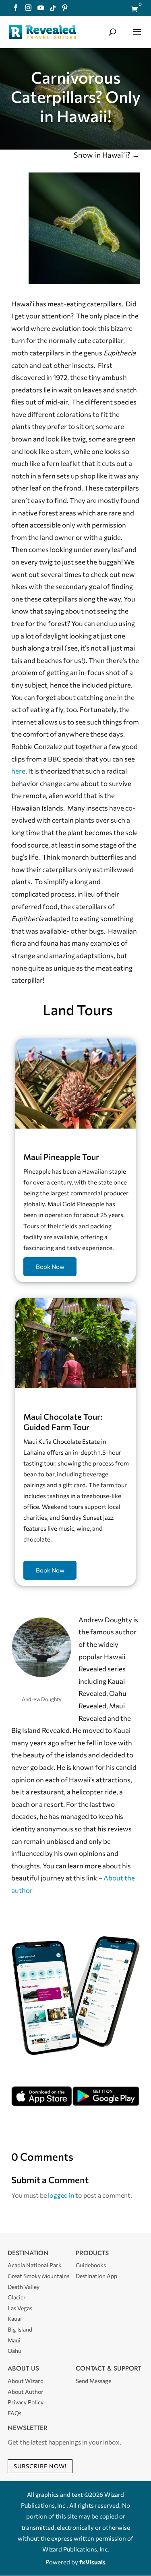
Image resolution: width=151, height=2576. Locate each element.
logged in (61, 2195)
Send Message (93, 2381)
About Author (26, 2392)
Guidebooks (91, 2265)
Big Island (20, 2329)
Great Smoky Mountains (38, 2276)
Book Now (50, 1266)
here (18, 771)
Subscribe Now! (40, 2466)
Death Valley (24, 2287)
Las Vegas (20, 2308)
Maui (14, 2340)
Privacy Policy (26, 2402)
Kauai (15, 2318)
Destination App (96, 2276)
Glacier (17, 2297)
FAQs (14, 2413)
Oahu (14, 2351)
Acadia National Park (35, 2265)
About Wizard (26, 2381)
